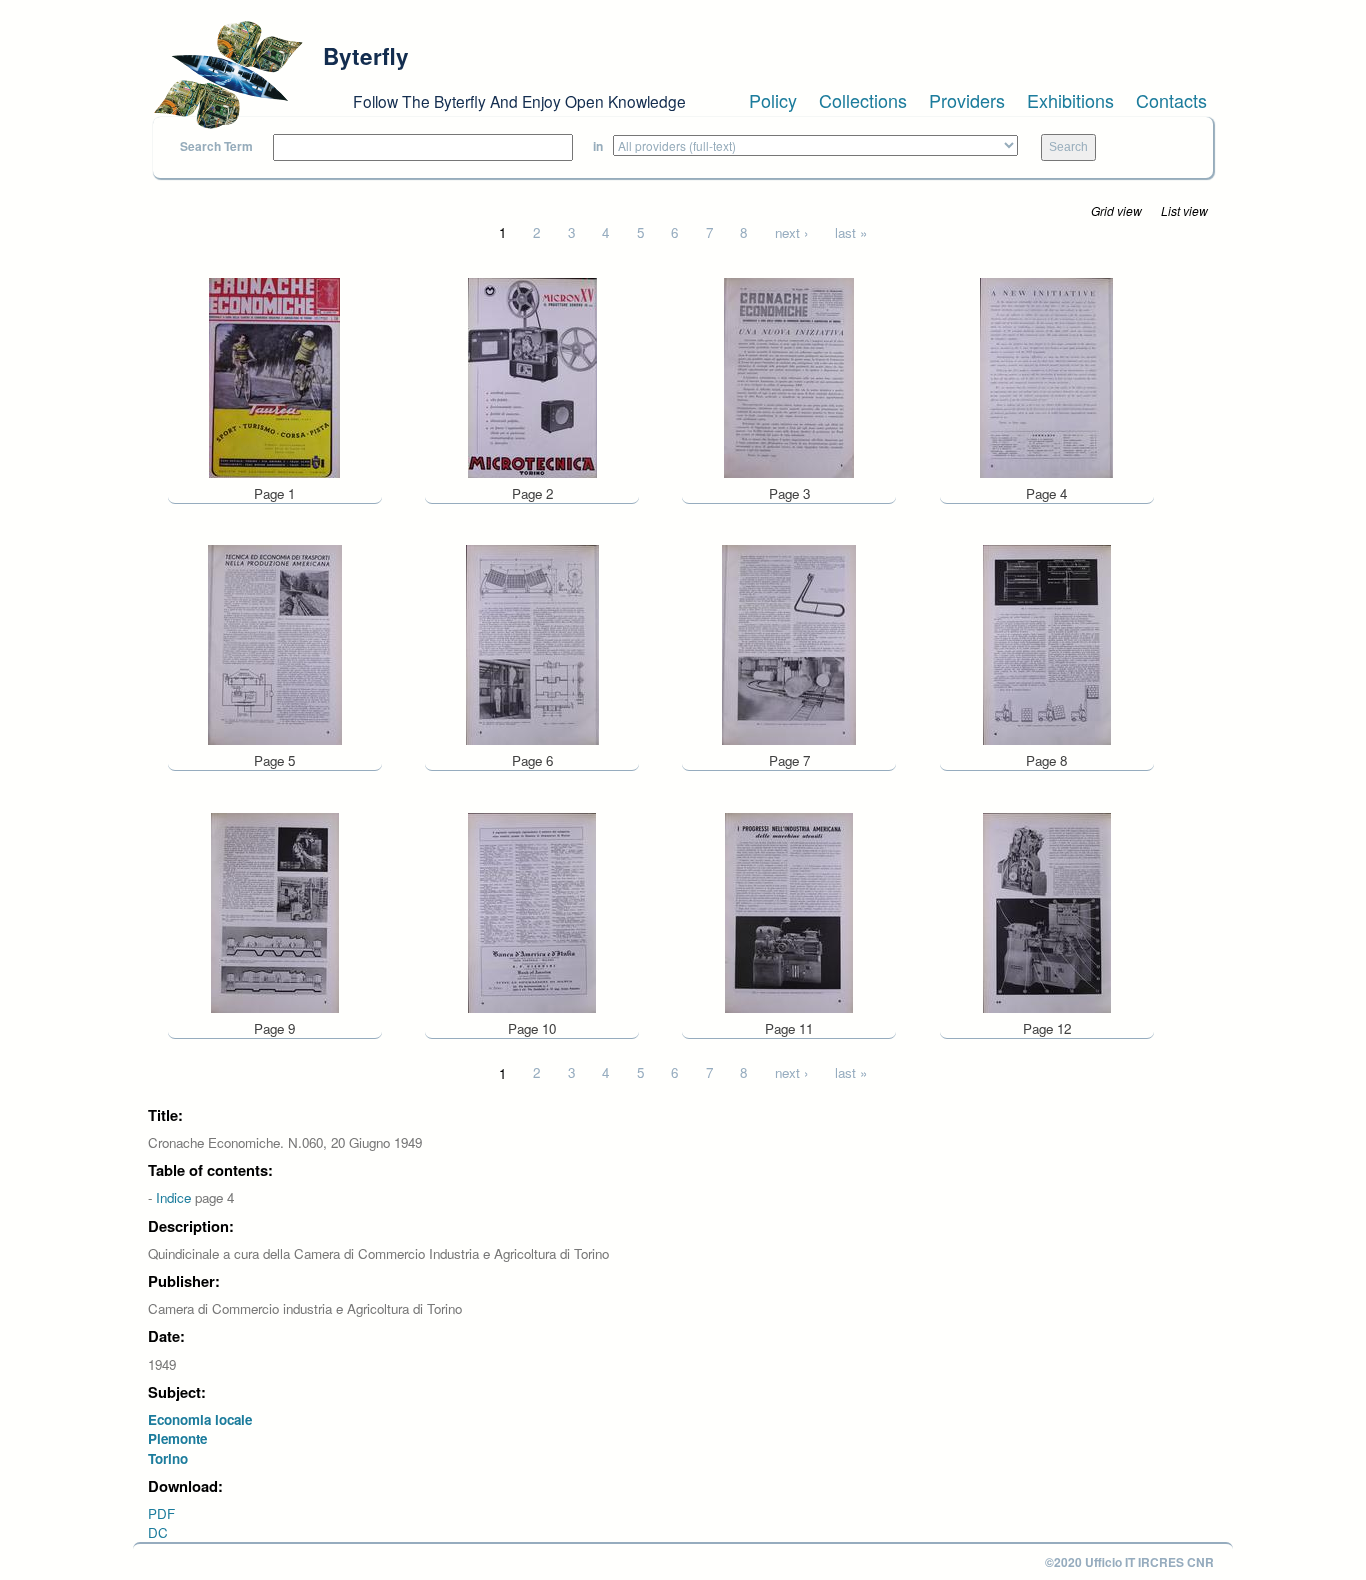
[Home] (228, 75)
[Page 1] (274, 375)
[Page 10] (532, 910)
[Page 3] (789, 375)
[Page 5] (275, 643)
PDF (161, 1513)
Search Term (216, 146)
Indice (173, 1197)
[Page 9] (275, 910)
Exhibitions (1070, 100)
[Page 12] (1047, 910)
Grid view (1116, 210)
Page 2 (532, 493)
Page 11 (789, 1028)
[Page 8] (1047, 643)
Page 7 (789, 760)
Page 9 (274, 1028)
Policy (773, 100)
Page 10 (532, 1028)
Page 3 (789, 493)
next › (791, 232)
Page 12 (1047, 1028)
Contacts (1171, 100)
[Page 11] (789, 910)
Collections (863, 100)
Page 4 (1046, 493)
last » (851, 232)
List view (1184, 210)
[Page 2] (532, 375)
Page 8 (1046, 760)
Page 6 (532, 760)
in (598, 146)
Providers (967, 100)
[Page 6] (532, 643)
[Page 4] (1046, 375)
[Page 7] (789, 643)
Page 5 (274, 760)
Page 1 (274, 493)
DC (158, 1532)
